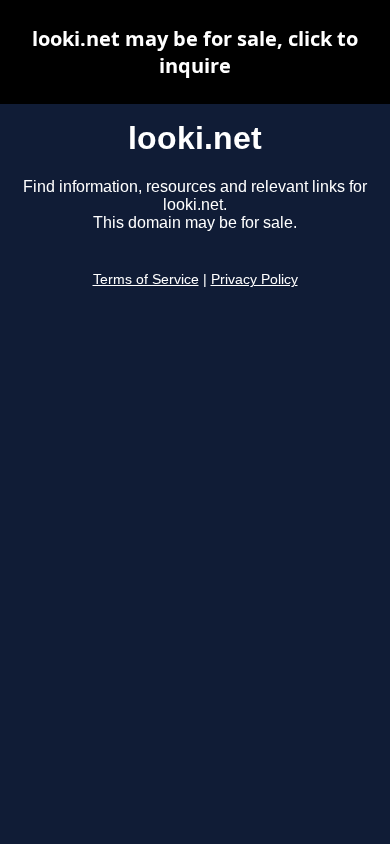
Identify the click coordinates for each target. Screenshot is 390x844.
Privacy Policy (254, 279)
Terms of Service (146, 279)
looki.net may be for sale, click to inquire (195, 52)
